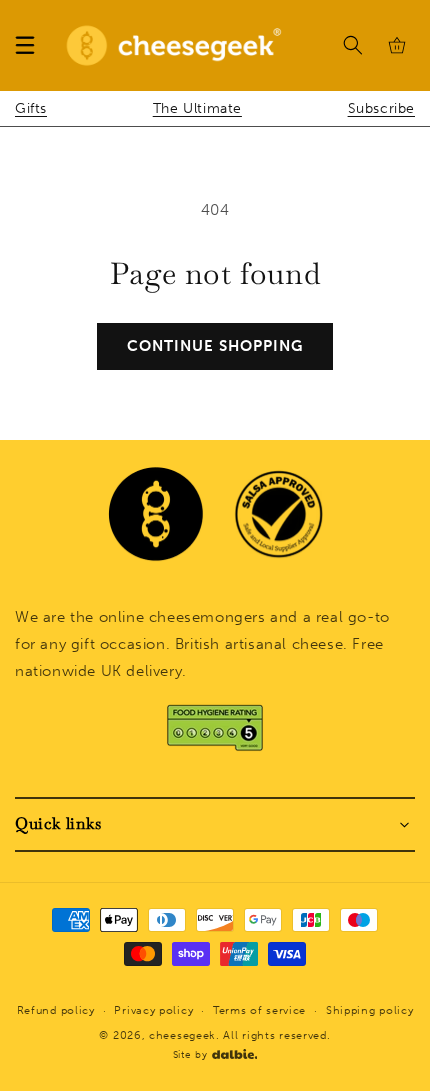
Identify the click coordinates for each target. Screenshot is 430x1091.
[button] (25, 45)
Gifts (31, 108)
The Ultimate (197, 108)
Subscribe (381, 108)
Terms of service (259, 1010)
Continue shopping (215, 346)
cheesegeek (182, 1035)
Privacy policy (153, 1010)
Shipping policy (370, 1010)
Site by (190, 1055)
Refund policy (56, 1010)
